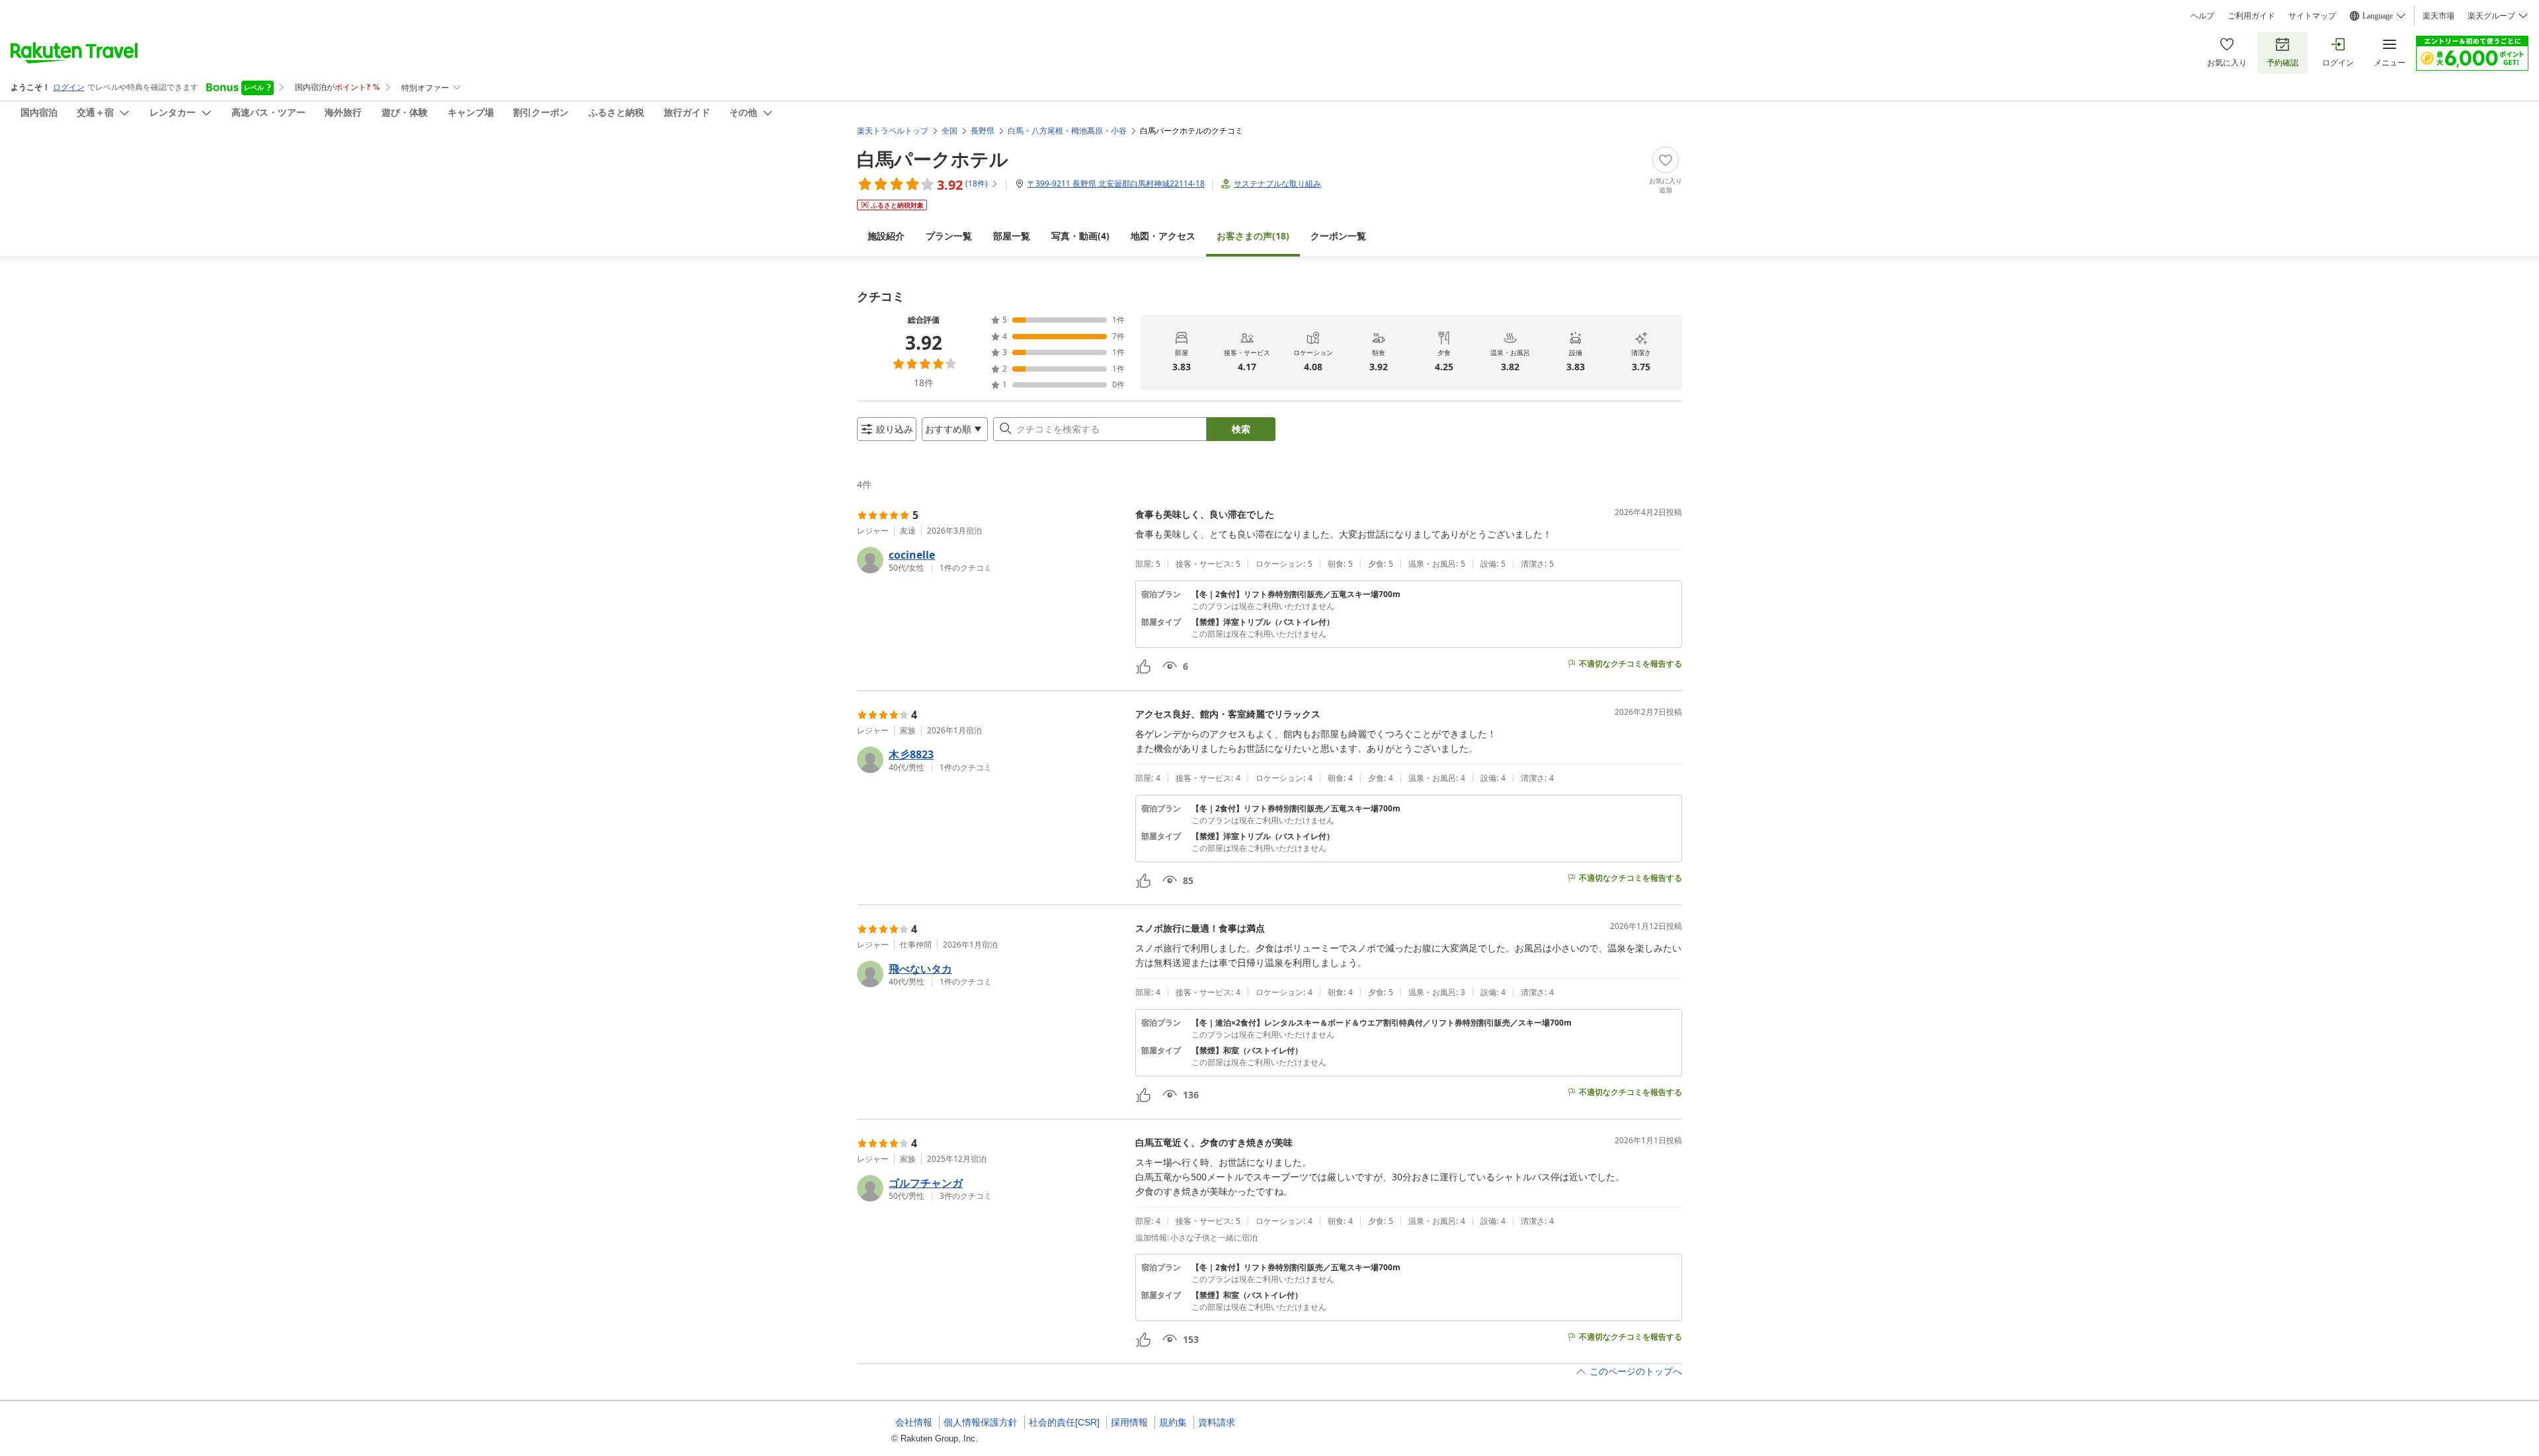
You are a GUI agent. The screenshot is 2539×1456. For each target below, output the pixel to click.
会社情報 (914, 1422)
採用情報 (1129, 1422)
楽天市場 (2438, 16)
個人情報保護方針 (981, 1422)
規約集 (1173, 1422)
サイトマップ (2312, 16)
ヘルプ (2202, 16)
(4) (1080, 236)
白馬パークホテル (933, 159)
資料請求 (1217, 1422)
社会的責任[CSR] (1064, 1422)
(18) (1253, 236)
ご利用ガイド (2251, 16)
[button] (991, 560)
